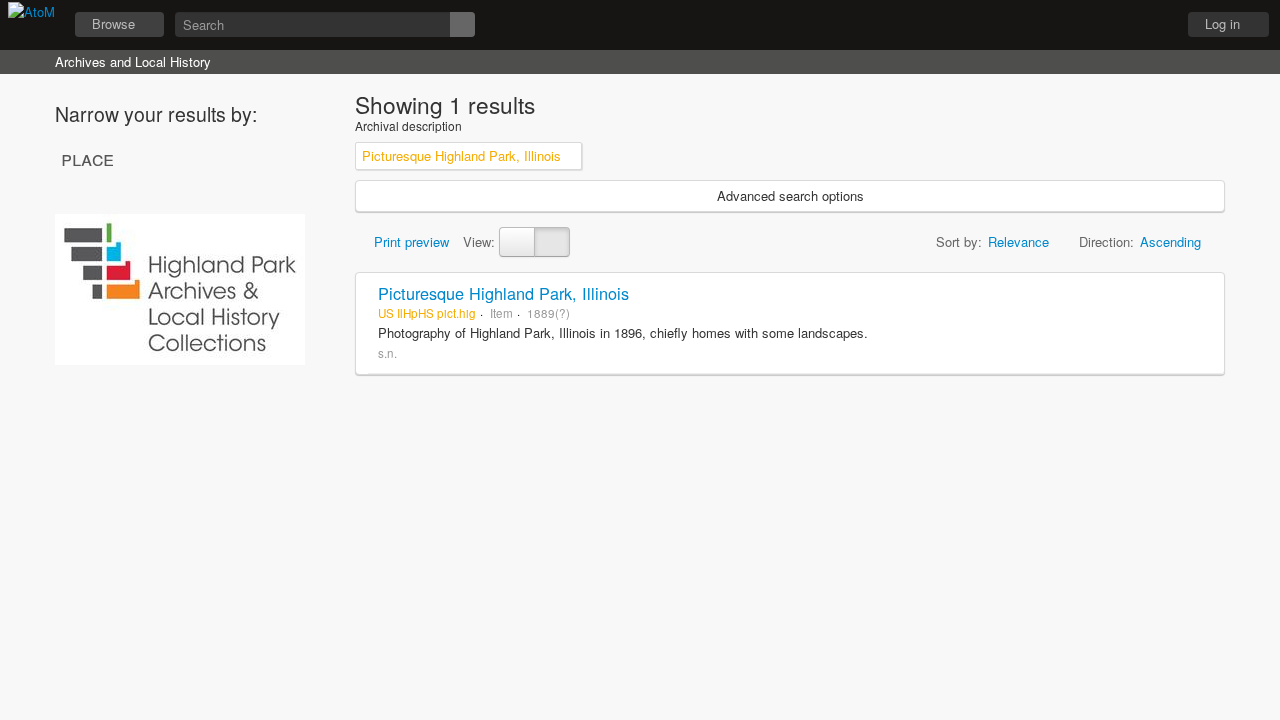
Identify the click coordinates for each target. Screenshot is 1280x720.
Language (1101, 25)
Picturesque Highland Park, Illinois (503, 293)
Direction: (1106, 241)
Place (87, 158)
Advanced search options (790, 195)
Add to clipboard (1204, 293)
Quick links (1151, 25)
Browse (113, 23)
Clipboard (1051, 25)
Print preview (409, 241)
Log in (1222, 23)
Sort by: (959, 241)
